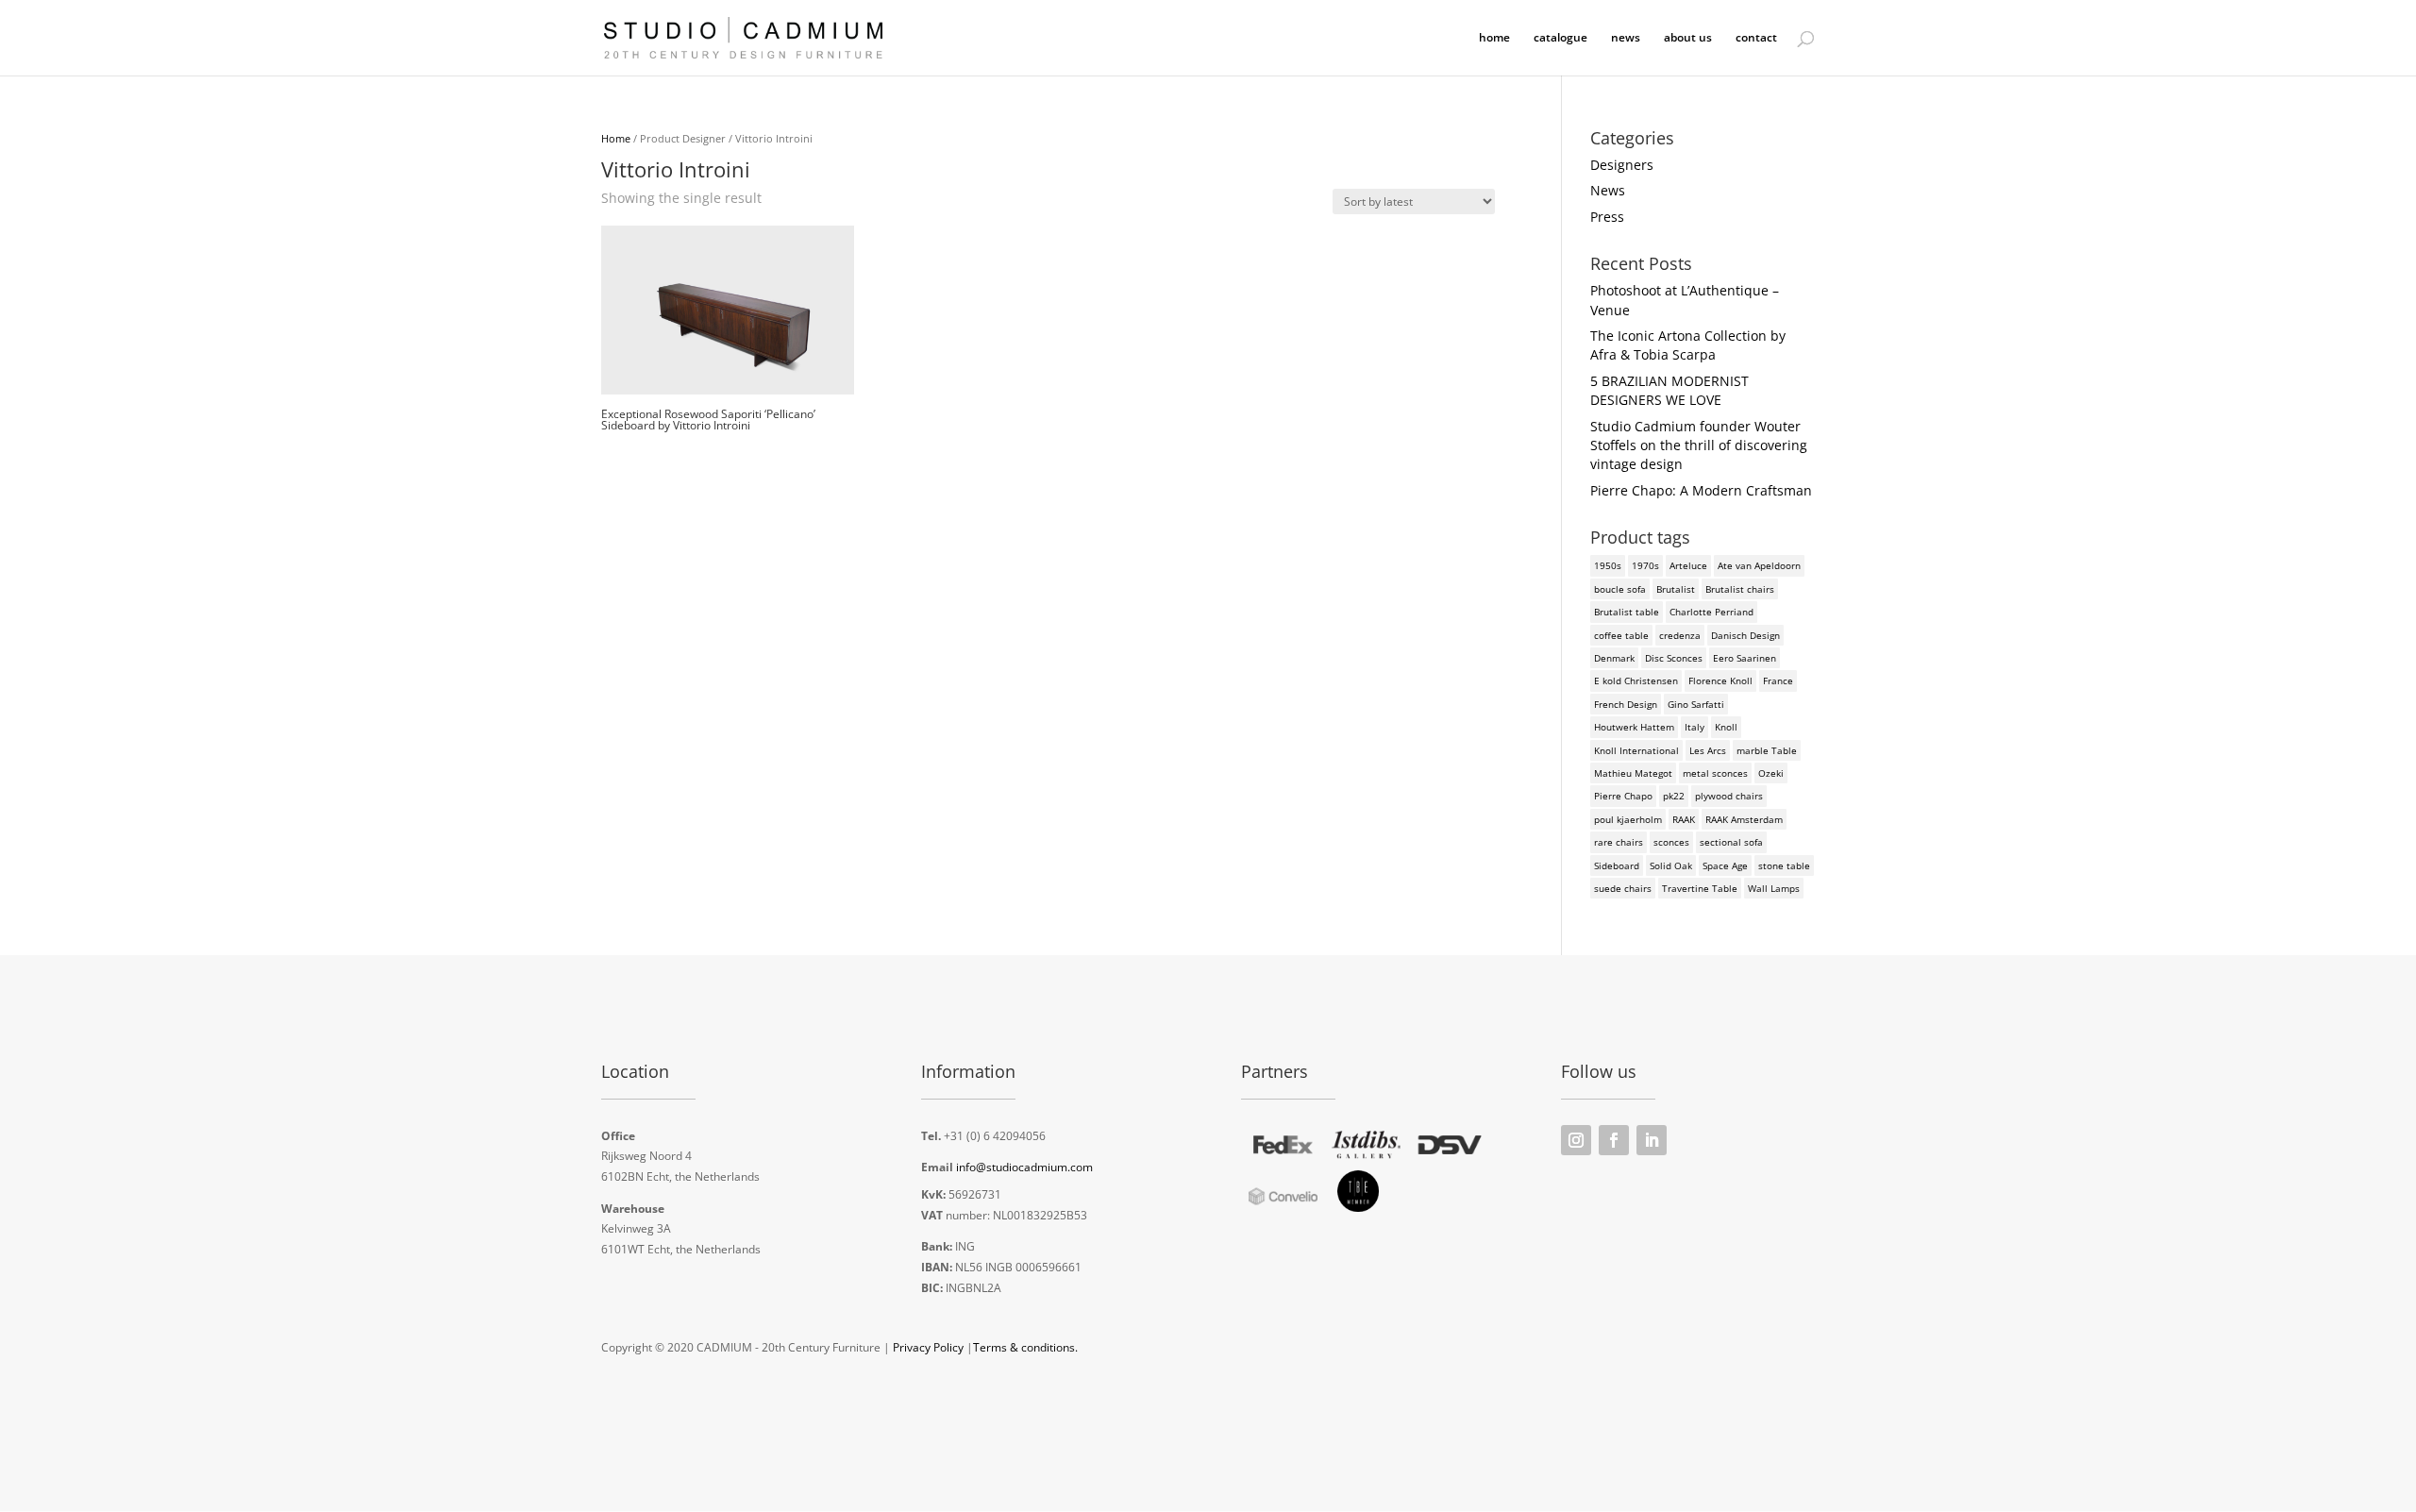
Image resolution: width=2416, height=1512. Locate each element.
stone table (1784, 865)
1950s (1608, 565)
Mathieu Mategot (1633, 773)
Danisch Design (1745, 635)
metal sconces (1715, 773)
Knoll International (1636, 750)
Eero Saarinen (1745, 658)
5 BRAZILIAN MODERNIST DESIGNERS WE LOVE (1669, 390)
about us (1688, 38)
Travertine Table (1700, 888)
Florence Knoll (1720, 680)
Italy (1695, 727)
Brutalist (1676, 589)
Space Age (1725, 865)
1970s (1645, 565)
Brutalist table (1627, 612)
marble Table (1767, 750)
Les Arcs (1708, 750)
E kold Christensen (1636, 680)
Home (616, 138)
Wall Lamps (1774, 888)
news (1626, 38)
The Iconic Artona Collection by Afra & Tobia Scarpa (1688, 345)
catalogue (1560, 38)
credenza (1680, 635)
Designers (1622, 165)
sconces (1671, 842)
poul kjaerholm (1628, 819)
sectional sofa (1731, 842)
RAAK (1684, 819)
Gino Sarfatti (1696, 704)
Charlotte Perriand (1711, 612)
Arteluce (1688, 565)
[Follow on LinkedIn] (1652, 1140)
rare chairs (1619, 842)
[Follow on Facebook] (1614, 1140)
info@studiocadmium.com (1024, 1167)
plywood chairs (1729, 796)
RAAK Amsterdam (1744, 819)
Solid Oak (1671, 865)
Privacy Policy (928, 1347)
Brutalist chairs (1740, 589)
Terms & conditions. (1025, 1347)
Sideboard (1617, 865)
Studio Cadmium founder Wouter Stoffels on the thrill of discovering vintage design (1699, 445)
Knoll (1726, 727)
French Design (1626, 704)
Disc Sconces (1674, 658)
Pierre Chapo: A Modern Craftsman (1701, 490)
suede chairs (1623, 888)
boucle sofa (1620, 589)
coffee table (1621, 635)
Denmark (1614, 658)
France (1778, 680)
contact (1756, 38)
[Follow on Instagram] (1576, 1140)
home (1494, 38)
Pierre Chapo (1623, 796)
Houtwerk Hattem (1634, 727)
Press (1607, 217)
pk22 (1674, 796)
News (1608, 190)
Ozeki (1771, 773)
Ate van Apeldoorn (1759, 565)
